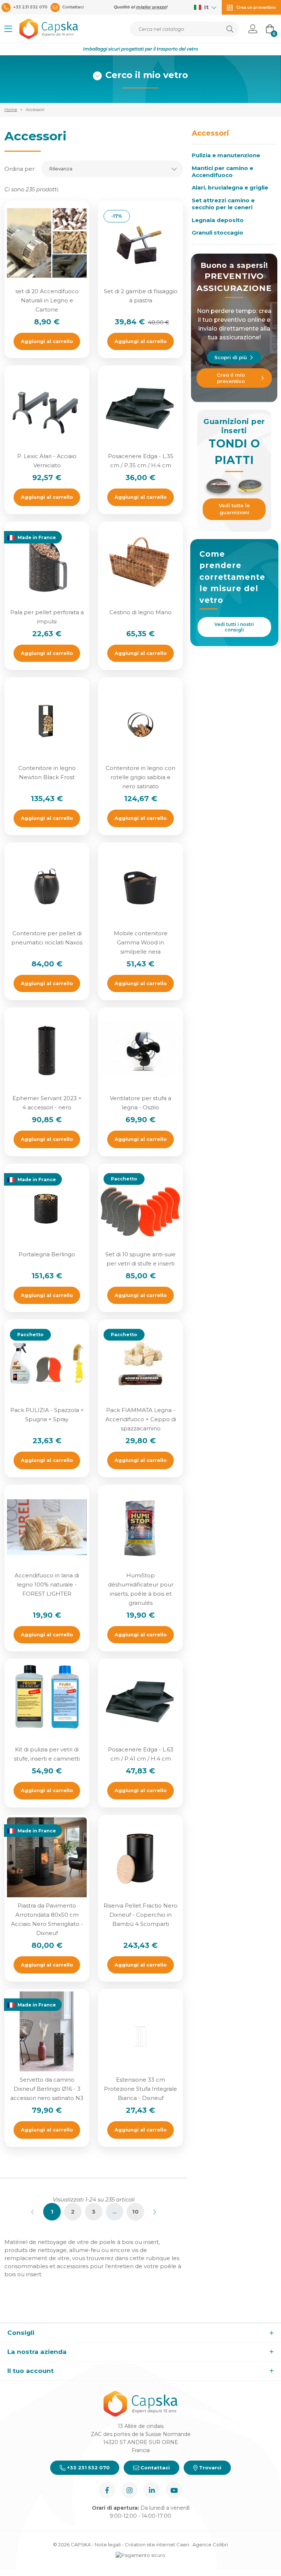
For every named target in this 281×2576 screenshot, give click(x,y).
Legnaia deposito (218, 220)
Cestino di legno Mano (140, 612)
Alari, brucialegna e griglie (230, 188)
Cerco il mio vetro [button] (147, 75)
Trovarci (209, 2468)
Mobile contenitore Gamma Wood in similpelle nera (141, 942)
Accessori (210, 133)
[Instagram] (129, 2490)
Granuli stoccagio (218, 233)
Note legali (108, 2544)
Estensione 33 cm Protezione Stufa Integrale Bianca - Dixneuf (140, 2089)
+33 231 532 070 (88, 2468)
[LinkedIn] (152, 2490)
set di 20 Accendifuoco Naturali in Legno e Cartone (47, 300)
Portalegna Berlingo (47, 1254)
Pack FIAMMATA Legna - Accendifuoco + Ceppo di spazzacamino (141, 1419)
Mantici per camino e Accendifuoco (222, 172)
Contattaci (154, 2468)
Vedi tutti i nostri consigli (234, 627)
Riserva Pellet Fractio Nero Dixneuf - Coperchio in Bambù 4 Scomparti (140, 1915)
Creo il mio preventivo (231, 378)
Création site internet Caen (158, 2544)
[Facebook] (107, 2490)
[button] (8, 29)
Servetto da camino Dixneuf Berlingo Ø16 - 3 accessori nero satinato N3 (47, 2089)
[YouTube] (174, 2490)
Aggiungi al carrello (47, 341)
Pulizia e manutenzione (226, 155)
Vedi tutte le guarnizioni (234, 509)
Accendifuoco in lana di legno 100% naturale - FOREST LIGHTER (47, 1584)
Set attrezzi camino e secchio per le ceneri (223, 204)
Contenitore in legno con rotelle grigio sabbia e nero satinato (140, 777)
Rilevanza (61, 169)
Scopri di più (231, 357)
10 (135, 2212)
